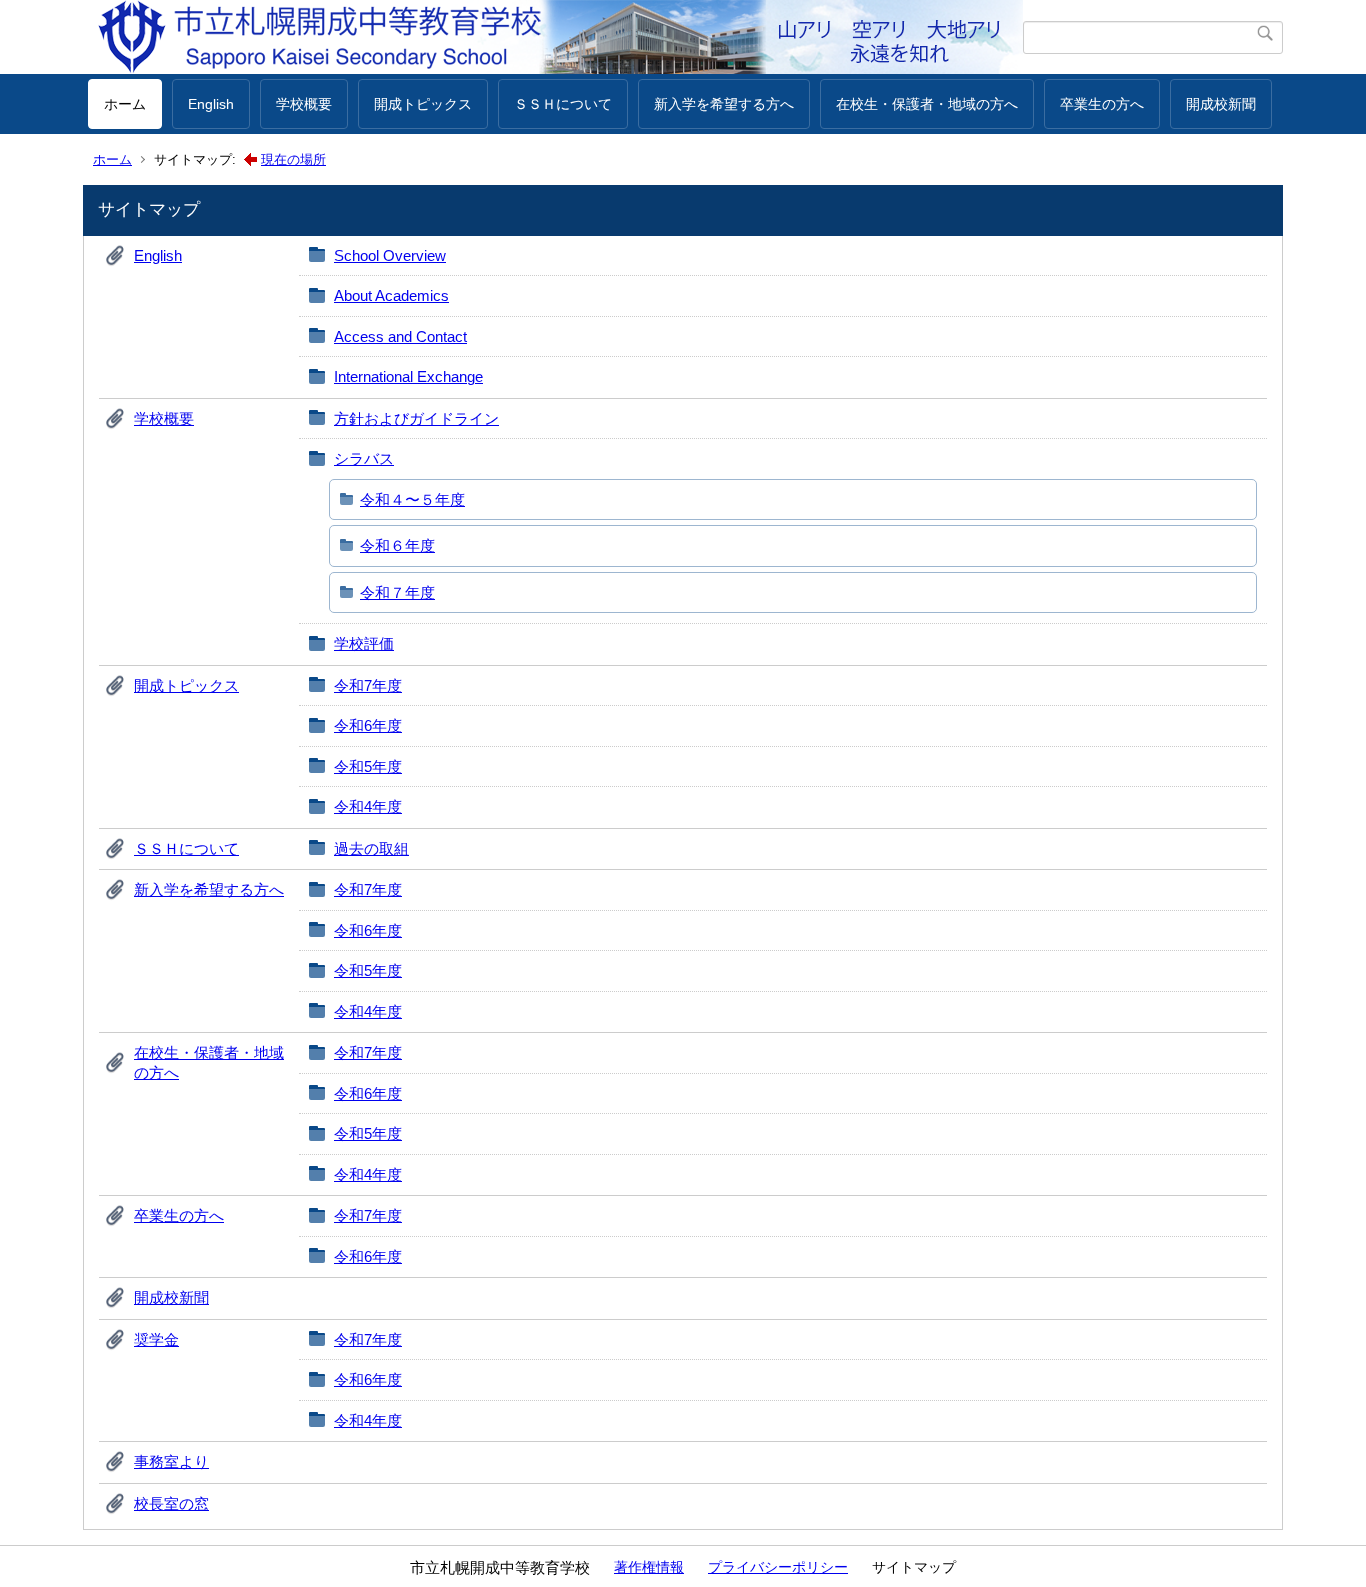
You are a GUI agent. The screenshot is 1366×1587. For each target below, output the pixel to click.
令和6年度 (368, 725)
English (211, 104)
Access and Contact (400, 336)
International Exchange (408, 376)
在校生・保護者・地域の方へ (927, 104)
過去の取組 (371, 848)
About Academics (391, 295)
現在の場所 (293, 159)
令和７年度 (397, 592)
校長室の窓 (171, 1503)
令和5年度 (368, 766)
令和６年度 (397, 545)
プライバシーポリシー (778, 1567)
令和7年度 (368, 685)
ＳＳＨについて (563, 104)
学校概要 (304, 104)
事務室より (171, 1461)
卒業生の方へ (1102, 104)
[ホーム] (555, 37)
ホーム (125, 104)
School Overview (390, 255)
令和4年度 (368, 806)
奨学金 (156, 1339)
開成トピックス (423, 104)
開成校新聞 (1221, 104)
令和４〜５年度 (412, 499)
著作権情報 (649, 1567)
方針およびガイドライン (416, 418)
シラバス (364, 458)
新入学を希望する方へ (724, 104)
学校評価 (364, 643)
